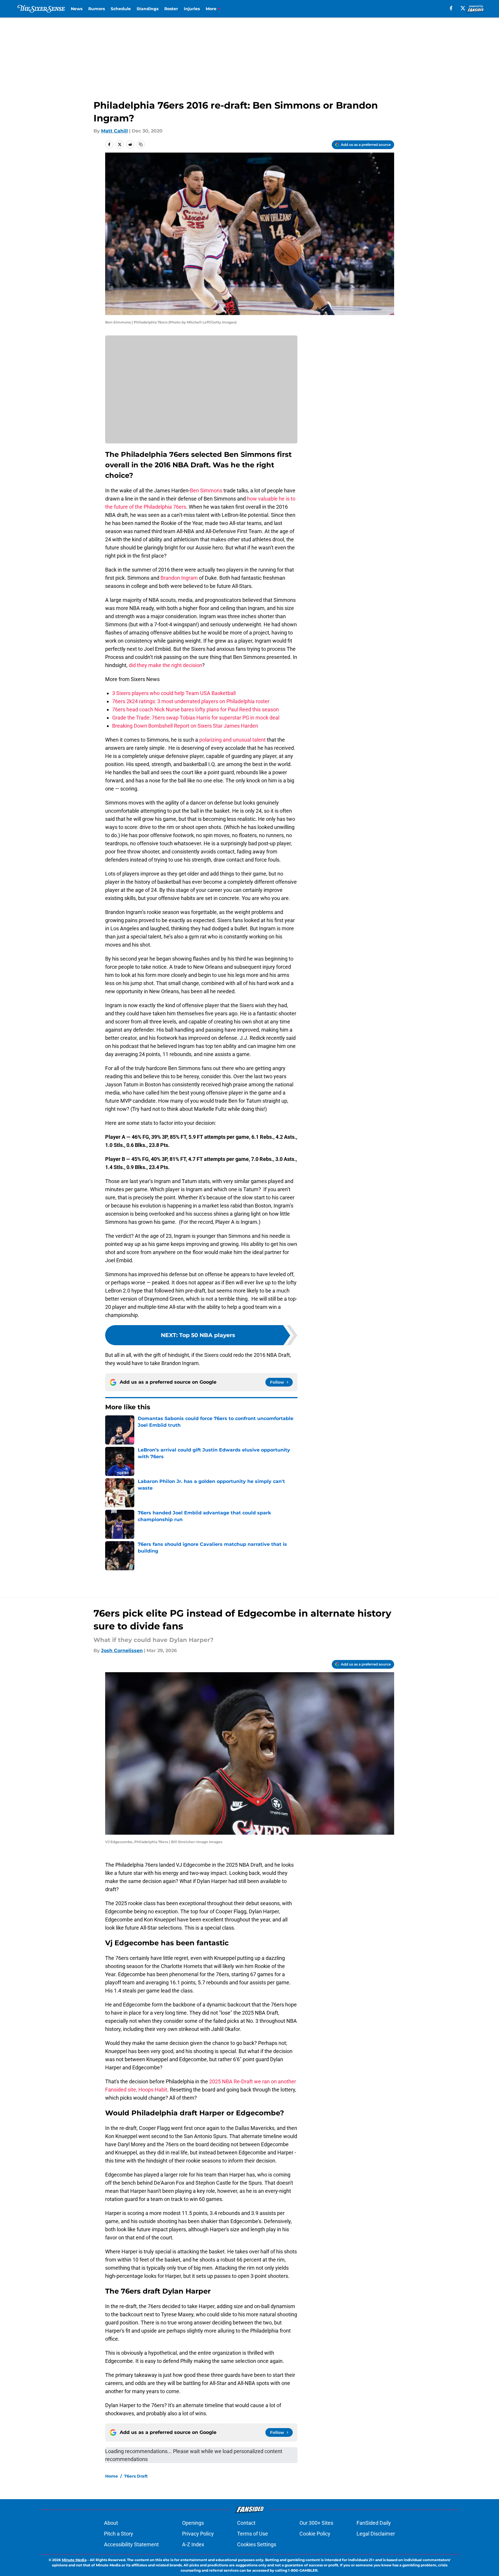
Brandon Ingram (179, 578)
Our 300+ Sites (316, 2523)
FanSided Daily (374, 2523)
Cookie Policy (315, 2534)
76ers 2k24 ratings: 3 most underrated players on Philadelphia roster (191, 701)
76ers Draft (136, 2476)
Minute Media (74, 2560)
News (77, 9)
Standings (148, 9)
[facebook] (451, 8)
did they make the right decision (165, 665)
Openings (193, 2523)
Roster (171, 9)
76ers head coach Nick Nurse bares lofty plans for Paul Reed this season (195, 709)
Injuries (192, 9)
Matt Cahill (114, 131)
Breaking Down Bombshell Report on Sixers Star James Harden (185, 726)
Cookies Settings (257, 2544)
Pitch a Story (119, 2534)
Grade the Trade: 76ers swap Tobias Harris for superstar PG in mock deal (196, 718)
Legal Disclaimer (376, 2534)
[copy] (141, 144)
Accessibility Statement (131, 2544)
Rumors (97, 9)
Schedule (121, 9)
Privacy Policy (198, 2534)
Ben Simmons (206, 490)
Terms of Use (253, 2534)
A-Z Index (193, 2544)
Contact (246, 2523)
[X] (463, 8)
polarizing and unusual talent (232, 740)
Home (112, 2476)
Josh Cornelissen (122, 1651)
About (111, 2523)
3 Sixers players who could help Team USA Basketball (174, 693)
